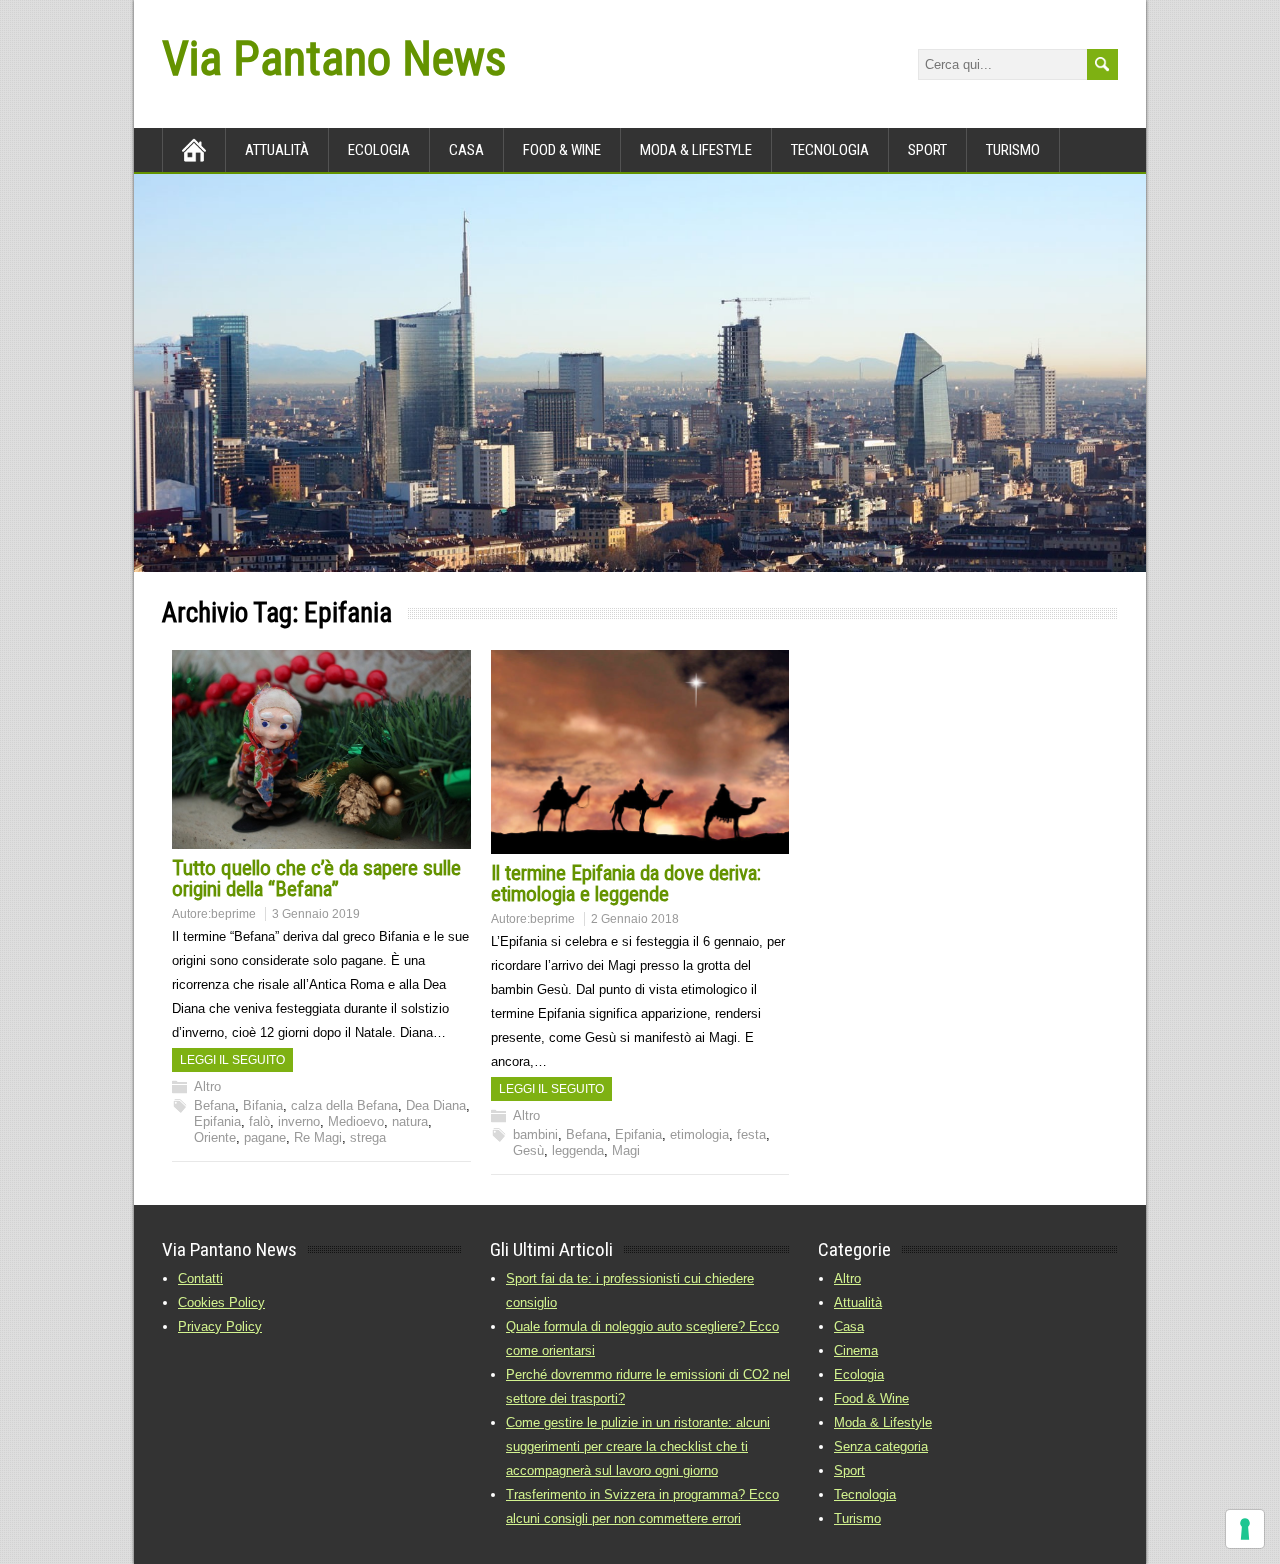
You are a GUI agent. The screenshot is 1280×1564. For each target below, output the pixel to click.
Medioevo (356, 1121)
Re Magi (318, 1137)
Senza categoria (881, 1446)
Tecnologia (830, 150)
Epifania (217, 1121)
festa (751, 1134)
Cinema (856, 1350)
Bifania (263, 1105)
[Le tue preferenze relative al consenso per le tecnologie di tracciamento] (1245, 1529)
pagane (265, 1137)
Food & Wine (562, 150)
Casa (466, 150)
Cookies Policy (221, 1302)
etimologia (699, 1134)
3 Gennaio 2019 (316, 914)
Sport (927, 150)
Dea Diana (436, 1105)
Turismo (1013, 150)
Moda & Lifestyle (883, 1422)
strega (368, 1137)
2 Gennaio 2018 (635, 919)
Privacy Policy (220, 1326)
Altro (207, 1086)
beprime (233, 914)
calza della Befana (344, 1105)
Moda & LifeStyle (696, 150)
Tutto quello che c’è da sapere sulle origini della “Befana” (316, 878)
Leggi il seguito (232, 1060)
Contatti (200, 1278)
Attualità (277, 150)
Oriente (215, 1137)
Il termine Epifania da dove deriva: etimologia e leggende (626, 883)
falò (259, 1121)
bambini (535, 1134)
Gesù (528, 1150)
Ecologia (379, 150)
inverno (299, 1121)
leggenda (578, 1150)
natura (410, 1121)
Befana (214, 1105)
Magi (626, 1150)
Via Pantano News (334, 58)
